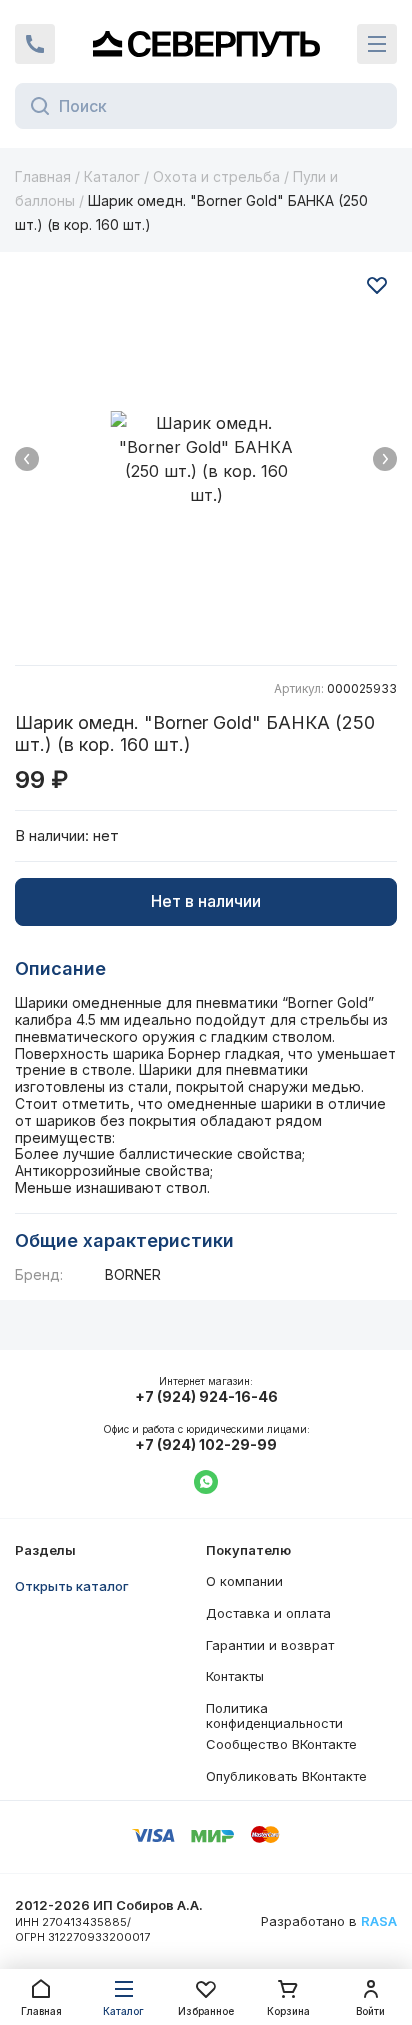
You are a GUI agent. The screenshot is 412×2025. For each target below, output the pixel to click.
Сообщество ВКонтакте (281, 1744)
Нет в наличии (206, 901)
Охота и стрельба (216, 176)
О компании (244, 1581)
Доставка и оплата (268, 1613)
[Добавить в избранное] (377, 285)
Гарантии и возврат (270, 1645)
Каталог (112, 176)
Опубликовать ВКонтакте (286, 1776)
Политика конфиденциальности (274, 1716)
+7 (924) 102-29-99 (206, 1445)
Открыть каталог (72, 1586)
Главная (43, 176)
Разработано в (329, 1921)
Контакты (235, 1676)
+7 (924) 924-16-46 (206, 1397)
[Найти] (34, 106)
